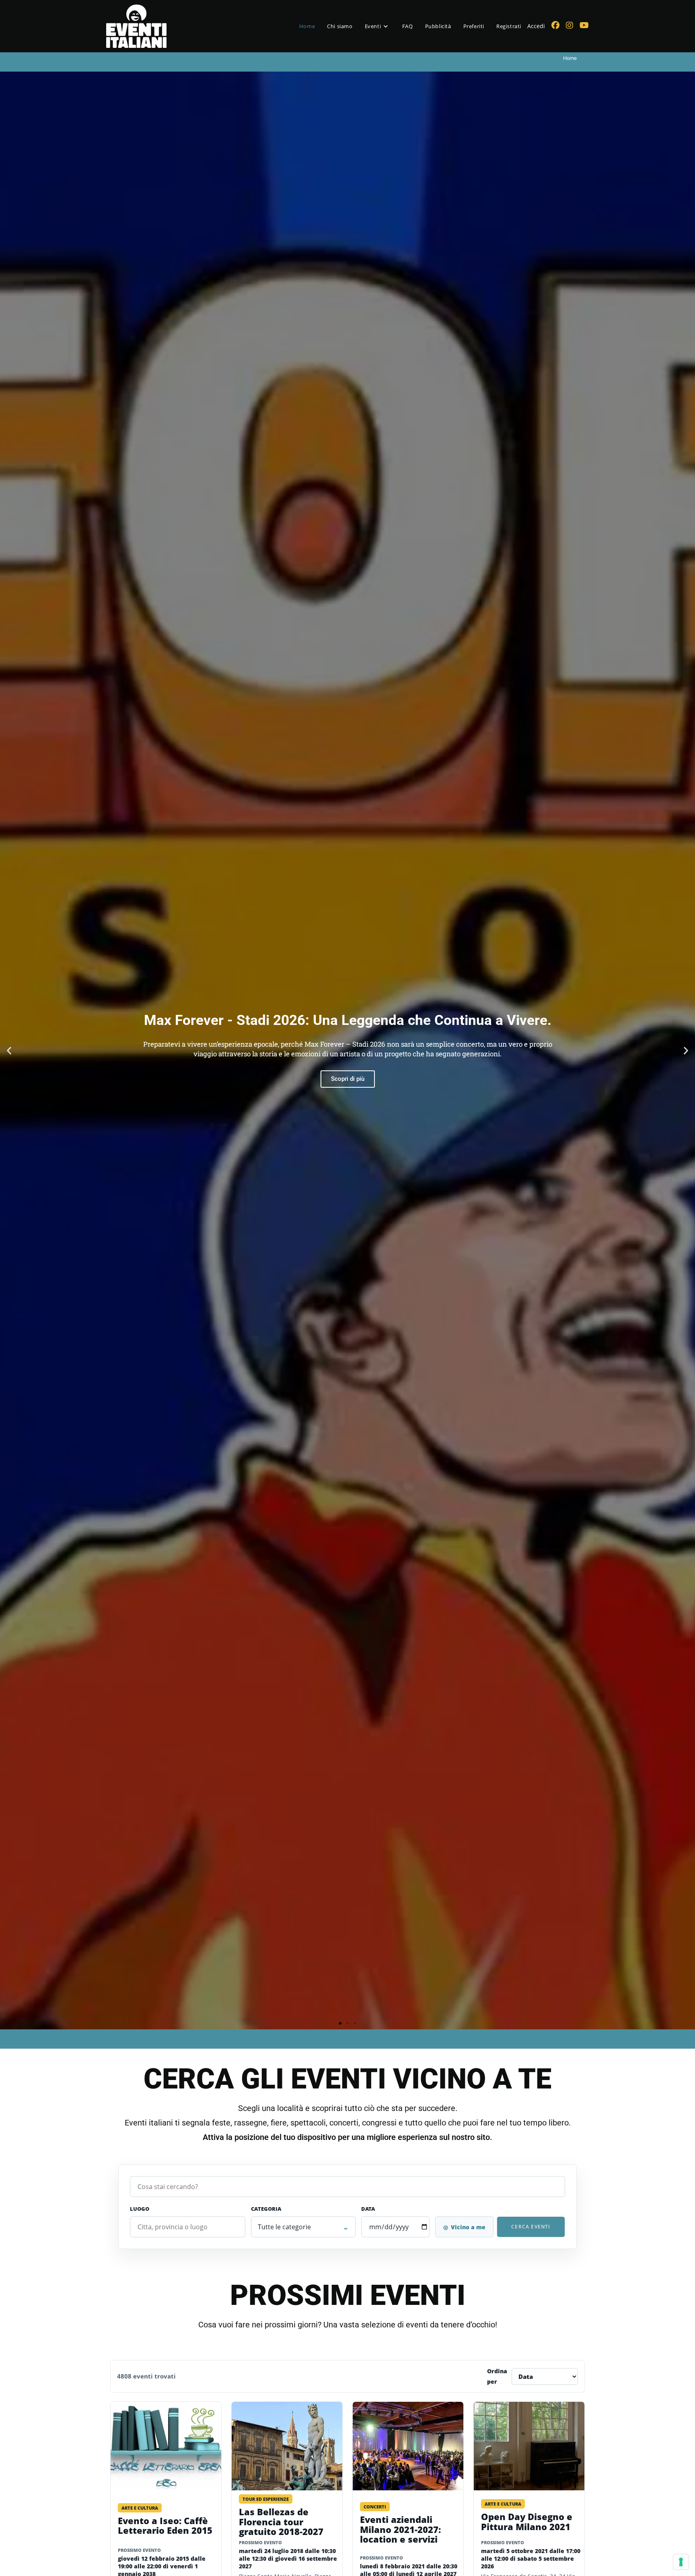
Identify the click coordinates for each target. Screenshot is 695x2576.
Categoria (266, 2209)
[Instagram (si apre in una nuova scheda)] (570, 25)
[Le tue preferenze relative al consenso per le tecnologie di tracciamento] (681, 2562)
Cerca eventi (531, 2227)
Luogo (140, 2209)
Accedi (536, 26)
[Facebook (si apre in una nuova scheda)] (555, 25)
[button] (9, 1050)
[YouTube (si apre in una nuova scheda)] (584, 25)
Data (368, 2209)
